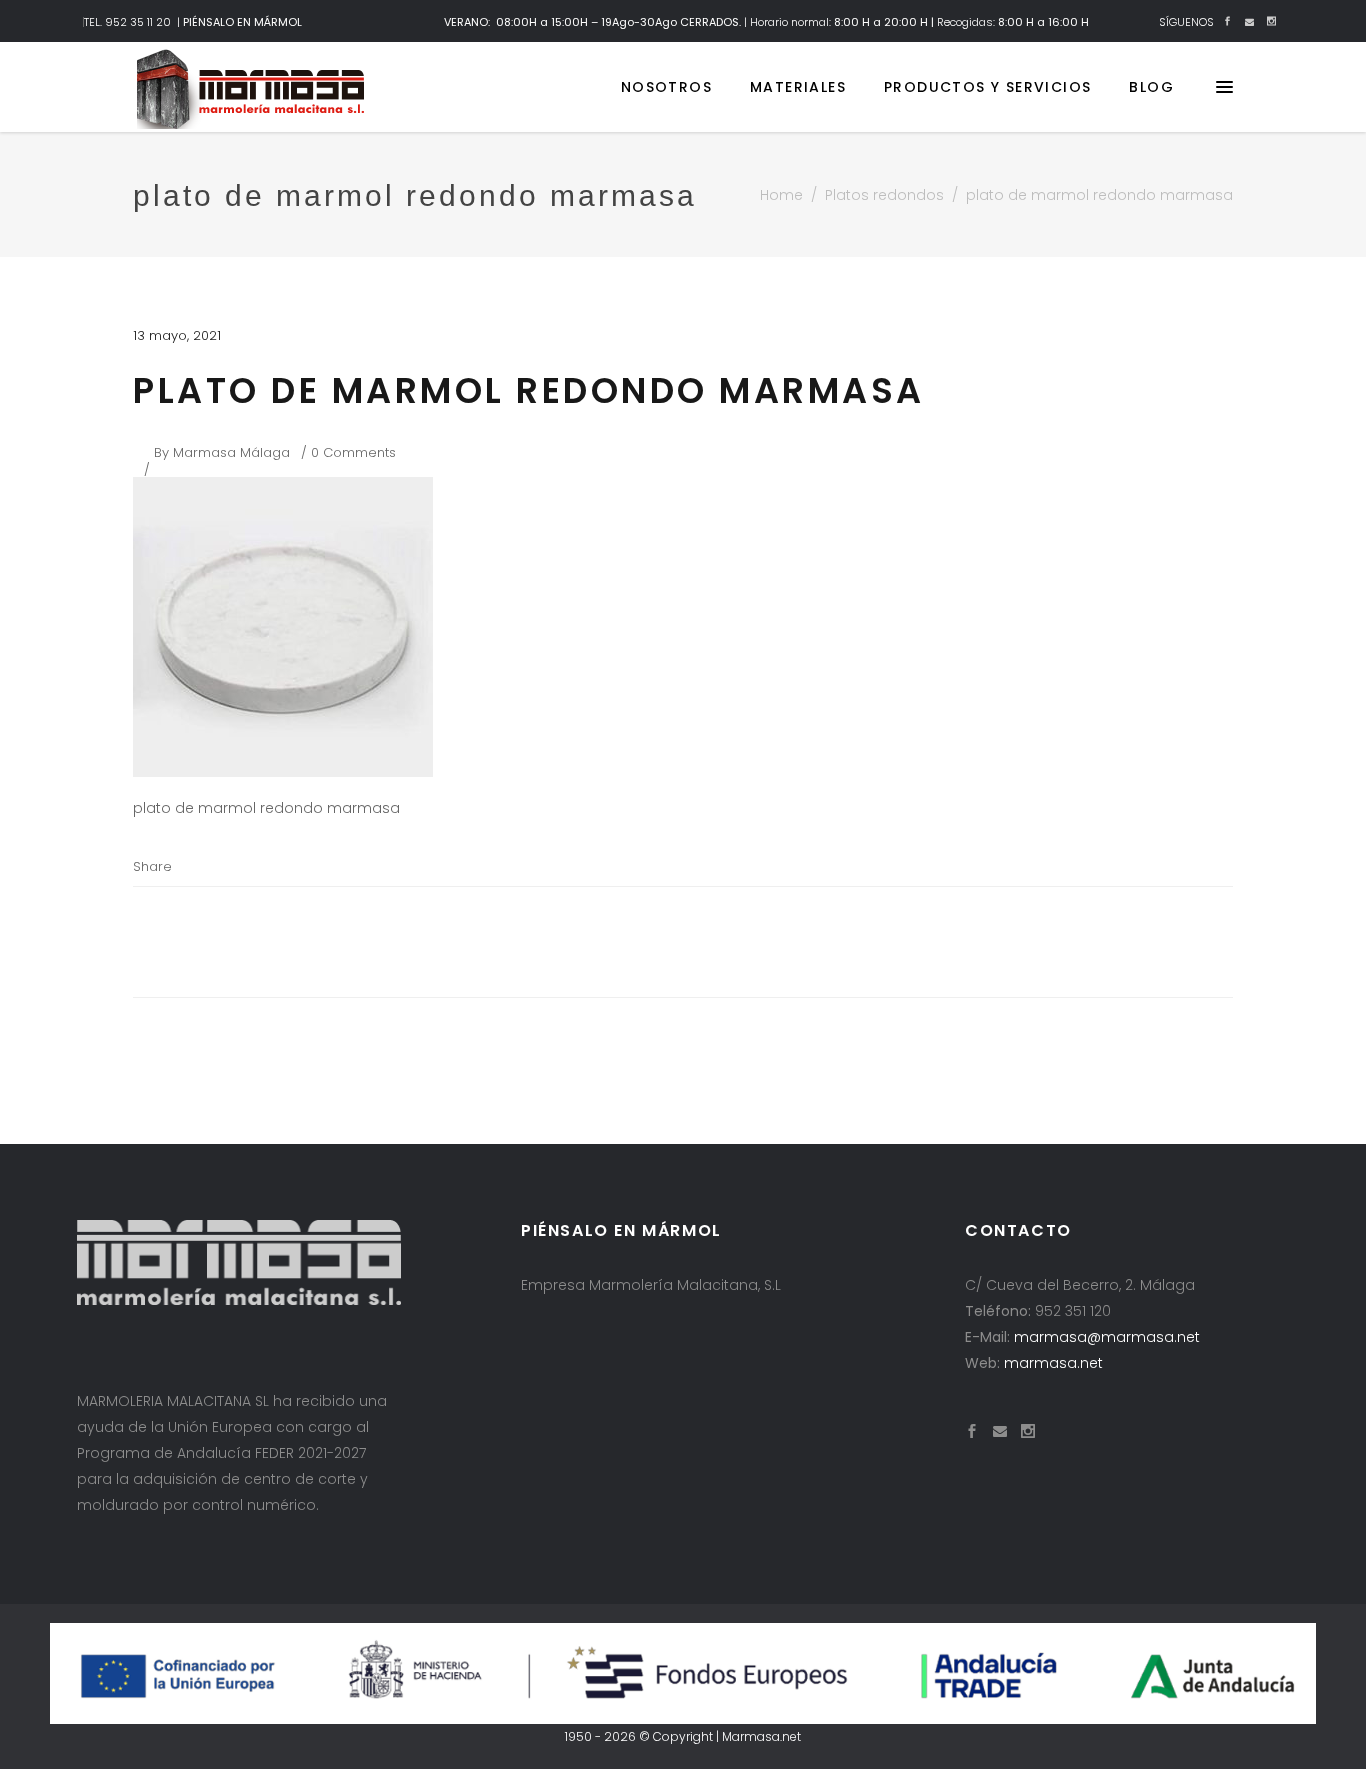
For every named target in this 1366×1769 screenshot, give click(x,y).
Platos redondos (884, 195)
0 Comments (353, 452)
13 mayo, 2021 (177, 335)
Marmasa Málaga (231, 452)
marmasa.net (1053, 1363)
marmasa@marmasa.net (1107, 1337)
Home (781, 195)
